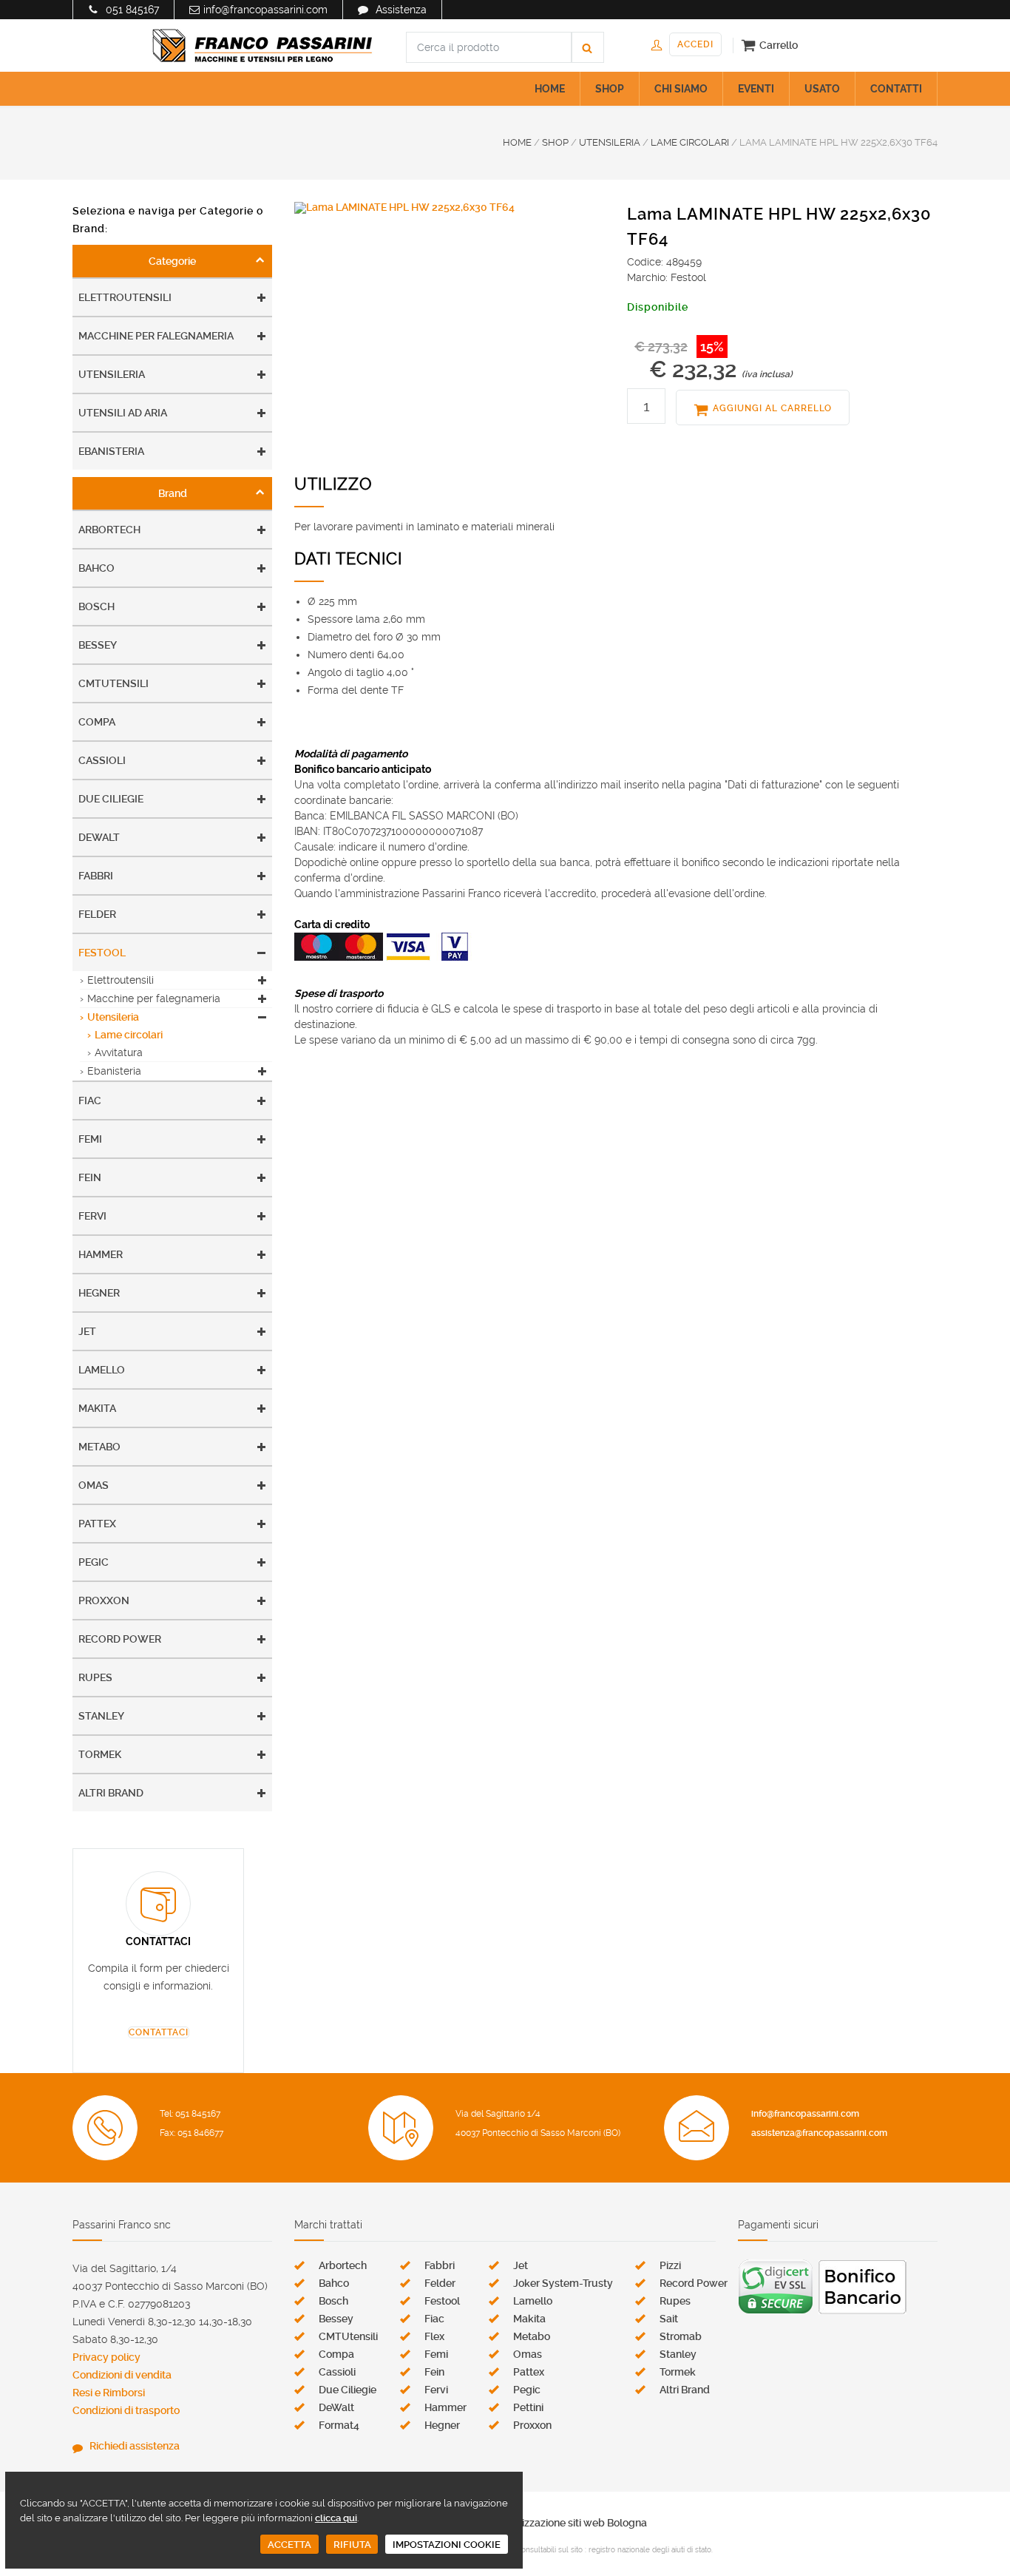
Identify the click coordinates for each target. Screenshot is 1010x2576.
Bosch (96, 606)
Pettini (528, 2407)
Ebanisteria (111, 451)
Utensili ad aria (123, 413)
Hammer (101, 1254)
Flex (434, 2336)
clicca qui (336, 2518)
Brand (173, 493)
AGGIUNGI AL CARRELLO (772, 408)
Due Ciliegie (111, 799)
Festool (102, 953)
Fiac (90, 1101)
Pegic (94, 1562)
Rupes (95, 1677)
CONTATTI (896, 89)
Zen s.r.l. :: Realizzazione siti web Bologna (550, 2523)
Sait (669, 2319)
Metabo (99, 1447)
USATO (822, 89)
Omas (94, 1485)
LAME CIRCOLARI (690, 142)
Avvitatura (119, 1052)
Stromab (681, 2336)
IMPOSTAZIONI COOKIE (447, 2545)
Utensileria (112, 374)
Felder (97, 914)
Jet (87, 1331)
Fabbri (96, 876)
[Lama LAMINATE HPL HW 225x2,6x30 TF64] (450, 208)
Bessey (98, 645)
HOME (550, 89)
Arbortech (109, 530)
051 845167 (132, 10)
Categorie (172, 261)
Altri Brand (111, 1793)
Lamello (102, 1370)
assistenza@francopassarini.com (819, 2133)
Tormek (100, 1754)
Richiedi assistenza (135, 2446)
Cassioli (102, 760)
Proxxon (104, 1600)
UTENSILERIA (610, 142)
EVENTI (756, 89)
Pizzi (670, 2265)
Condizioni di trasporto (126, 2410)
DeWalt (99, 837)
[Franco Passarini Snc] (262, 46)
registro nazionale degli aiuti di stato (650, 2550)
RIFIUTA (352, 2545)
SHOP (610, 89)
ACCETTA (289, 2545)
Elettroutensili (125, 297)
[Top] (969, 2535)
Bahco (96, 568)
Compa (97, 722)
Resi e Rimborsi (109, 2393)
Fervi (92, 1216)
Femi (90, 1139)
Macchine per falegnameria (156, 336)
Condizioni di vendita (122, 2375)
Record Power (120, 1639)
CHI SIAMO (681, 89)
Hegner (99, 1293)
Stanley (101, 1716)
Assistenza (401, 10)
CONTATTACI (159, 2032)
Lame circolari (129, 1035)
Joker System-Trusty (563, 2283)
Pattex (97, 1524)
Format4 (339, 2425)
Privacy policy (106, 2357)
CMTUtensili (113, 683)
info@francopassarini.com (265, 10)
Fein (90, 1177)
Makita (97, 1408)
